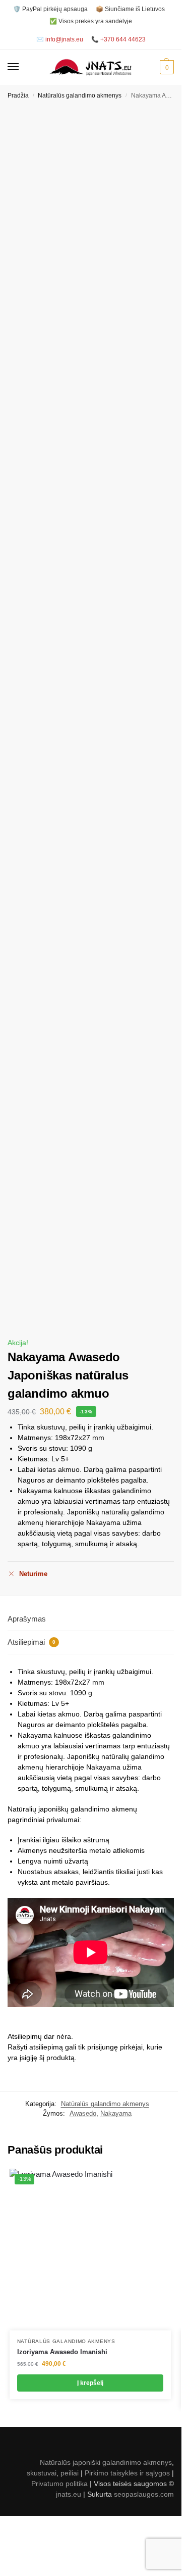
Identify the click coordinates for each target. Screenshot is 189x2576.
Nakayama (116, 2113)
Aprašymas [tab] (27, 1619)
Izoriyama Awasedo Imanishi (62, 2352)
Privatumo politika (59, 2484)
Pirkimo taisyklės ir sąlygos (127, 2473)
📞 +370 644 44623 (118, 39)
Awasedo (83, 2113)
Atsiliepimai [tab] (31, 1642)
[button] (166, 67)
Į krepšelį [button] (90, 2383)
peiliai (70, 2473)
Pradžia (18, 96)
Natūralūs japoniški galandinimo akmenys (106, 2462)
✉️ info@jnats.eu (60, 39)
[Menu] (23, 67)
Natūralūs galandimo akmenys (80, 96)
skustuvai (42, 2473)
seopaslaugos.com (144, 2494)
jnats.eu (69, 2494)
